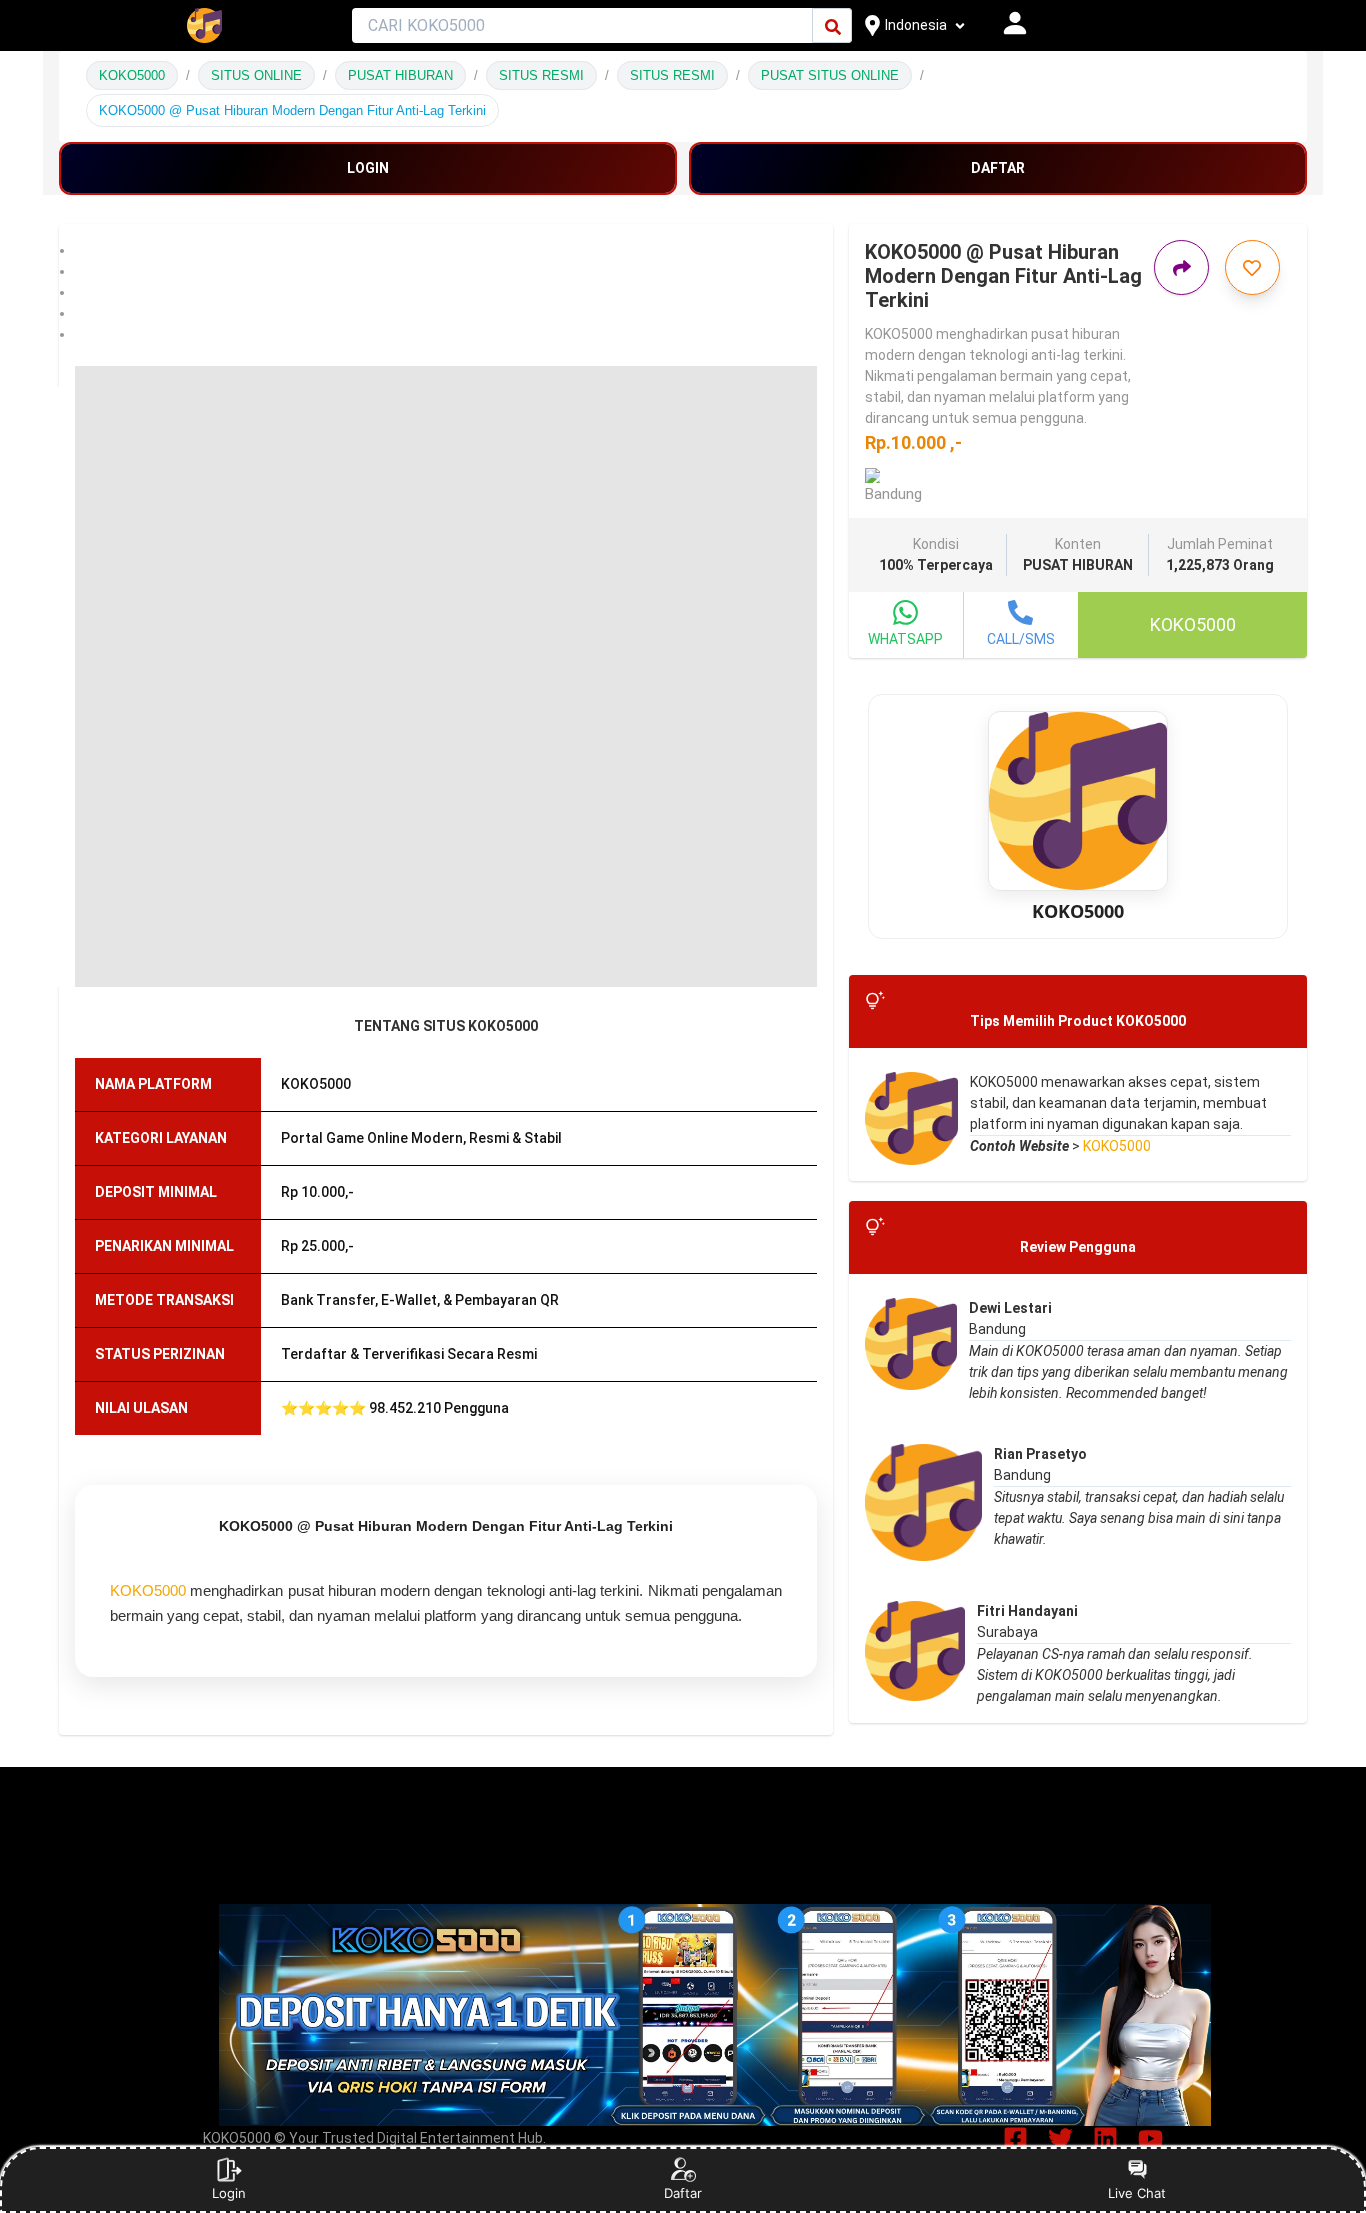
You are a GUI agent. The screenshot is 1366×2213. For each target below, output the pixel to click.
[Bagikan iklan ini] (1181, 267)
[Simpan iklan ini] (1252, 267)
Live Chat (1137, 2193)
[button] (446, 250)
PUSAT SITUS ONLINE (830, 75)
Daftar (683, 2193)
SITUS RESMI (541, 75)
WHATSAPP (905, 639)
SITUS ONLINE (256, 75)
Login (229, 2193)
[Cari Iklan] (833, 26)
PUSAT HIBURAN (400, 75)
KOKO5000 (132, 75)
